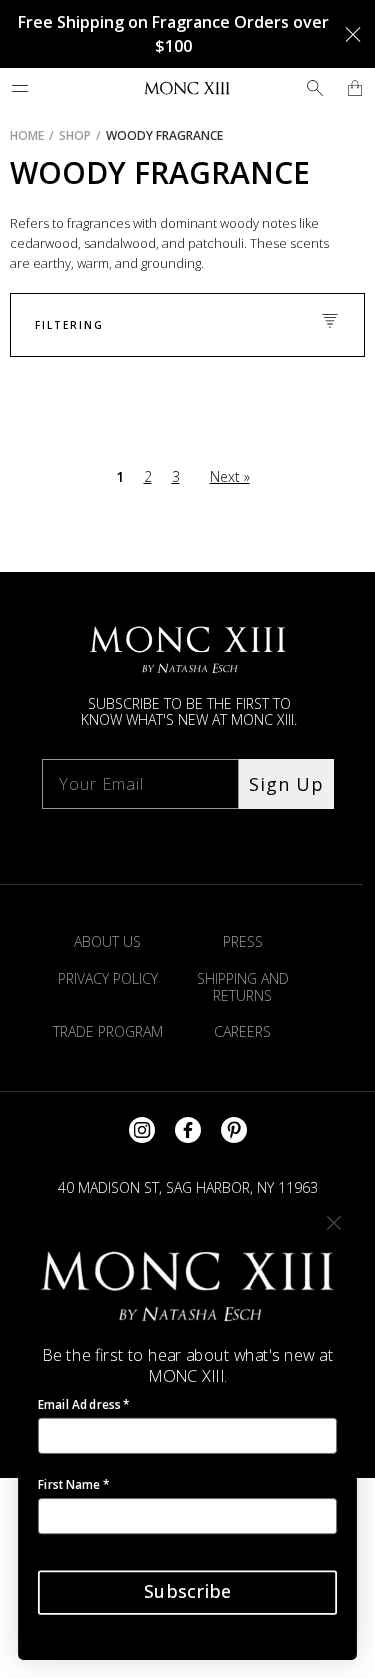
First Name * (73, 1484)
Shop (75, 135)
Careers (242, 1031)
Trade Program (108, 1031)
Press (243, 941)
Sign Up (286, 784)
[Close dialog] (334, 1224)
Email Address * (83, 1404)
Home (27, 135)
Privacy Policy (108, 978)
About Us (107, 941)
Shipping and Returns (243, 987)
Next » (230, 476)
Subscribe (187, 1592)
